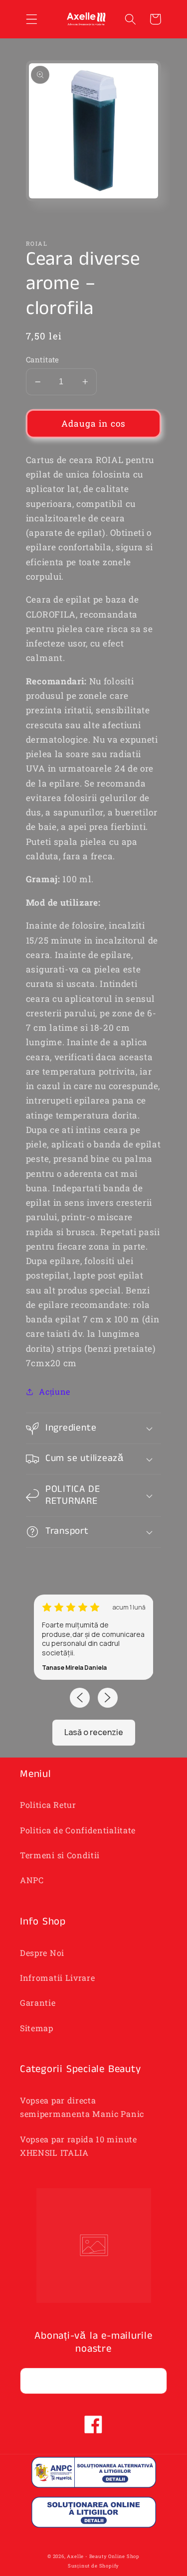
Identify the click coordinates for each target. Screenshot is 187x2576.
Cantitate (43, 359)
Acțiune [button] (55, 1391)
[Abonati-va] (154, 2381)
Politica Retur (48, 1805)
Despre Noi (42, 1953)
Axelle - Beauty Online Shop (103, 2556)
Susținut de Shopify (93, 2566)
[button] (32, 19)
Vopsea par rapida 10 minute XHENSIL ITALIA (79, 2146)
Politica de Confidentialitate (78, 1830)
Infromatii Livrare (57, 1978)
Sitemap (37, 2028)
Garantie (38, 2003)
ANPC (32, 1880)
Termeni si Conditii (60, 1855)
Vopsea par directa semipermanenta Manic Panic (82, 2107)
